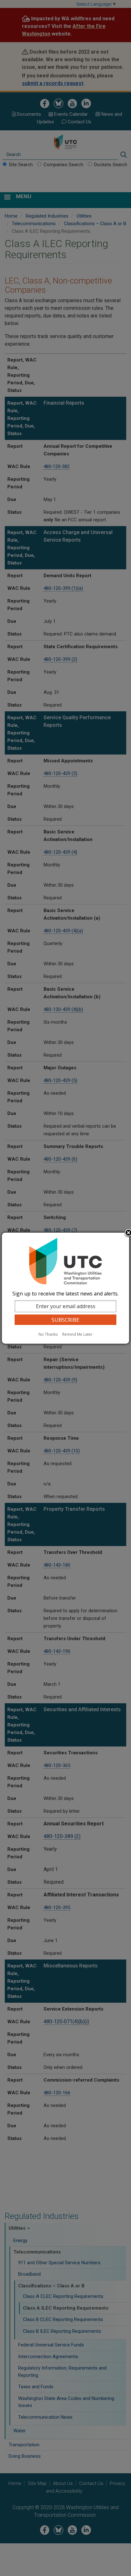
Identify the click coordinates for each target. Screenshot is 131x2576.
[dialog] (65, 1288)
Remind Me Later (77, 1334)
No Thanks (48, 1334)
